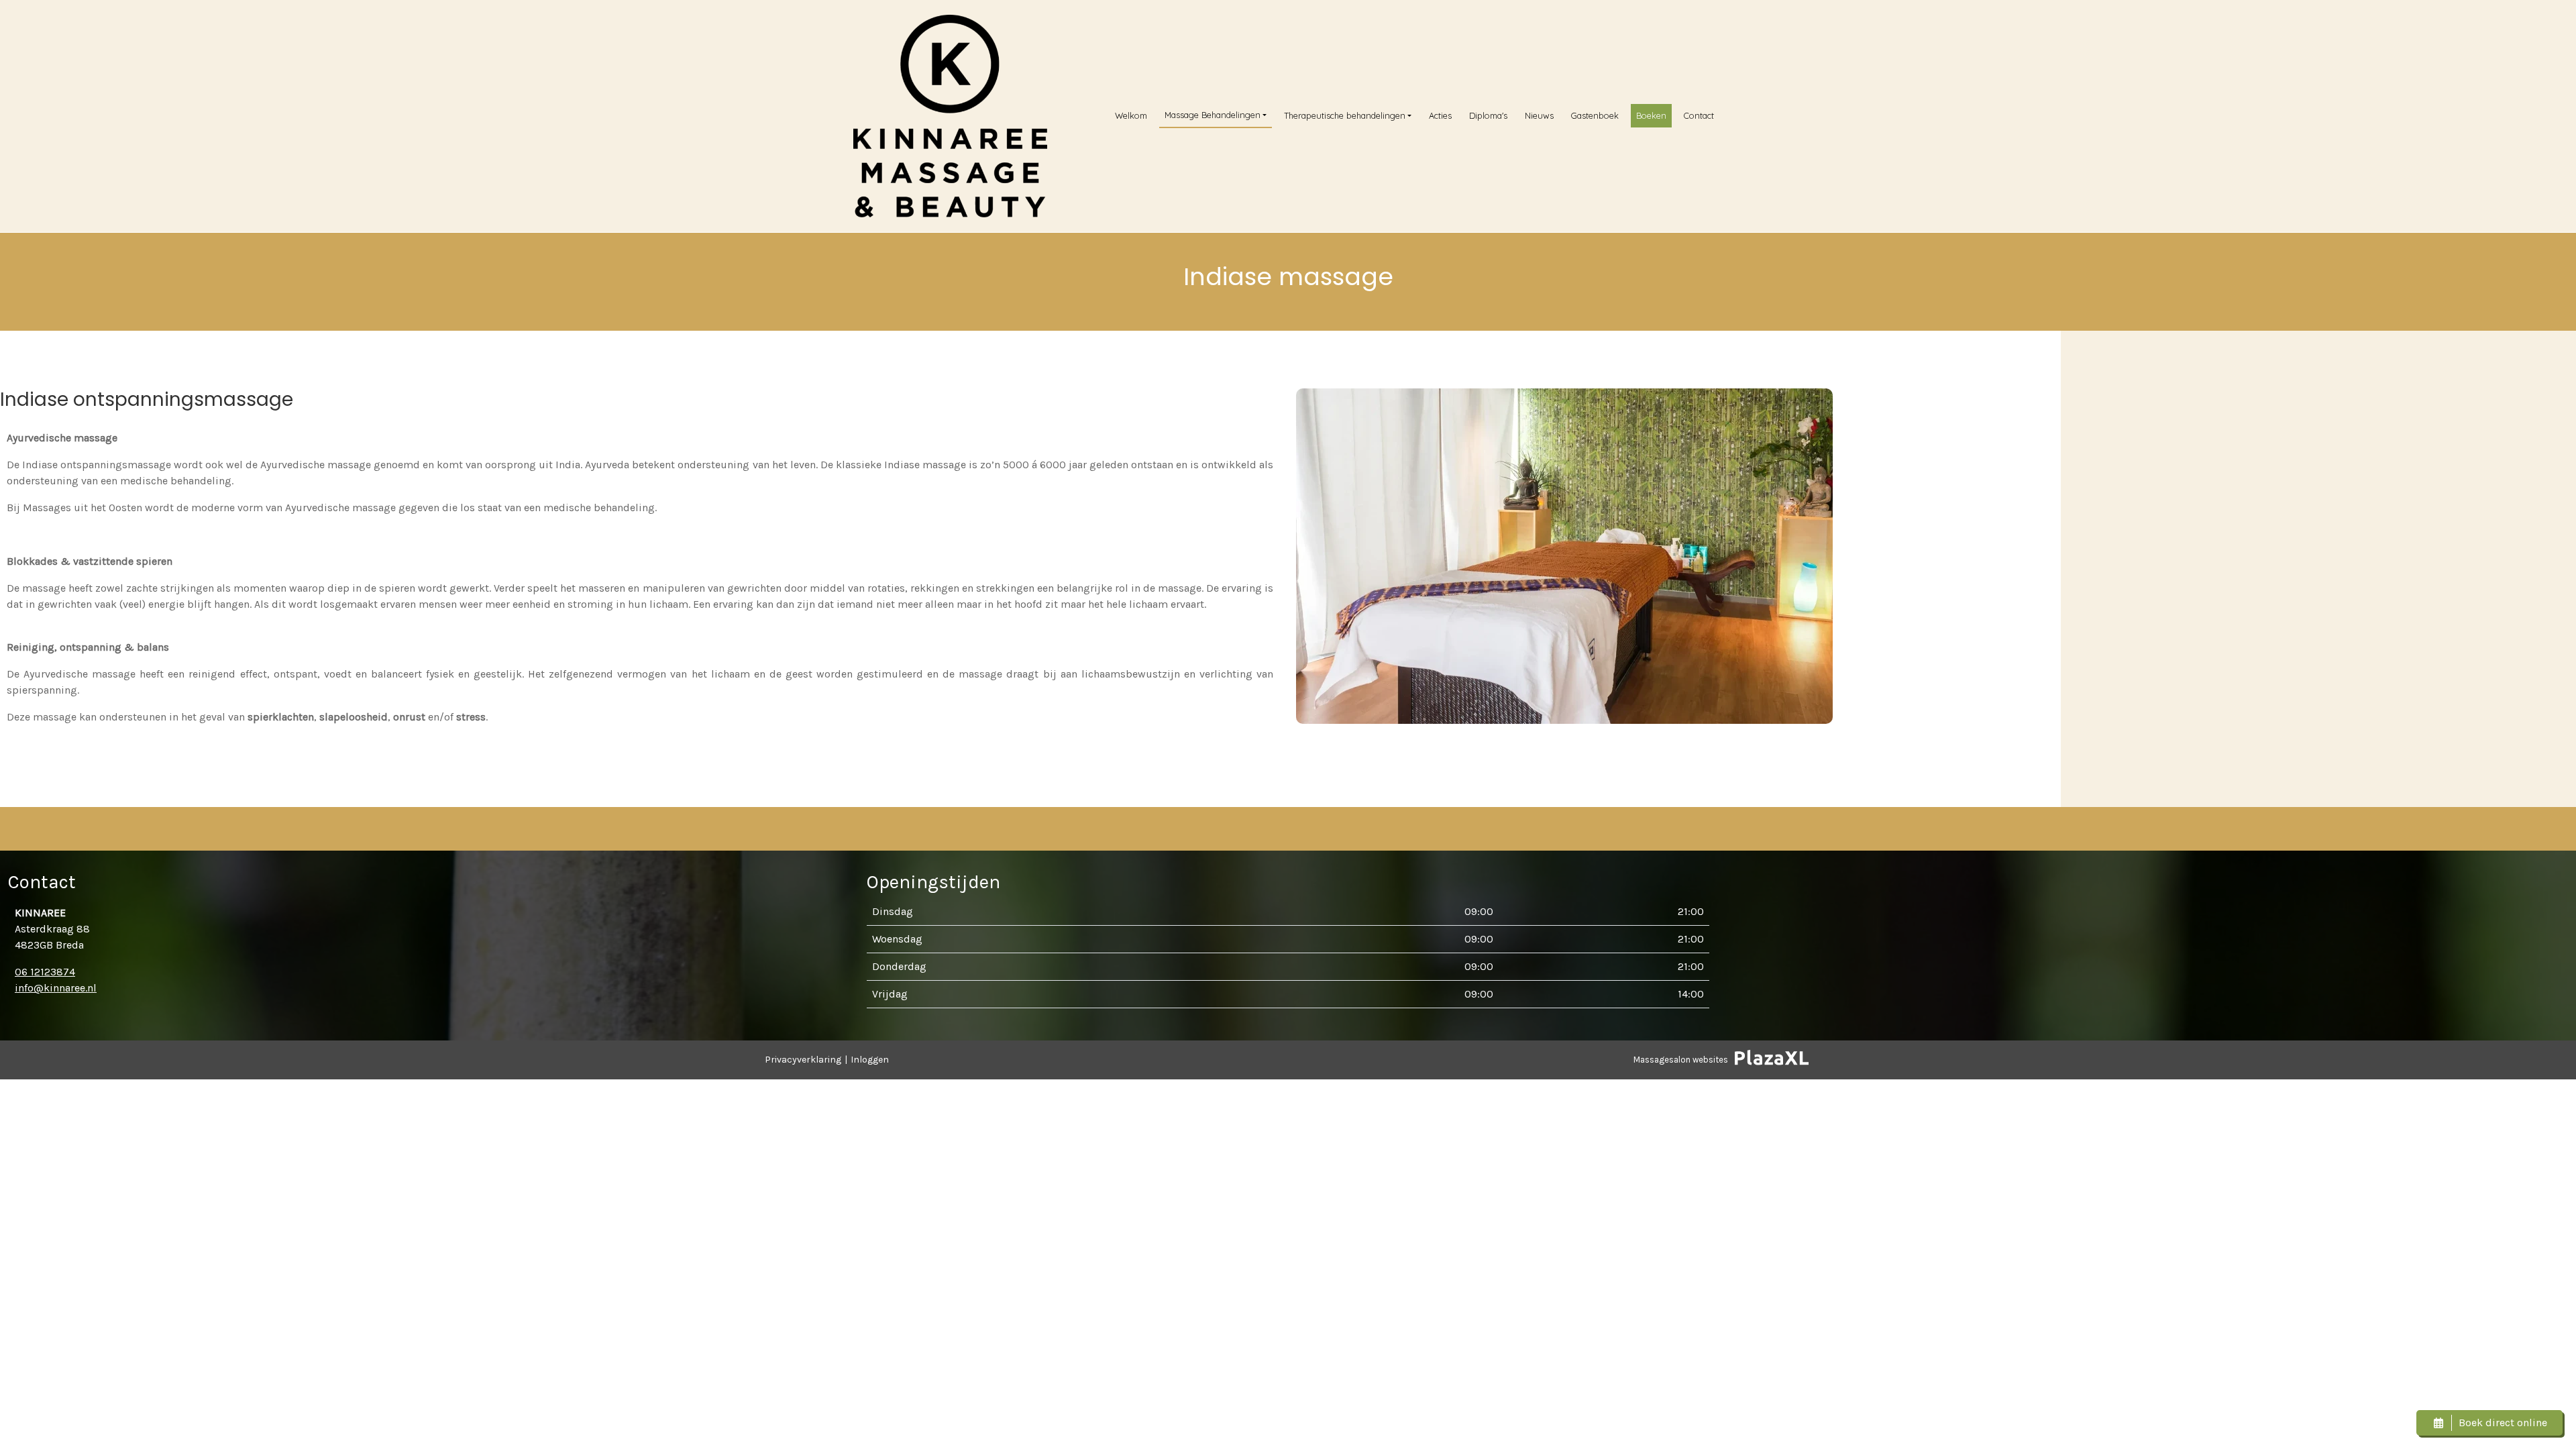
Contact (1699, 115)
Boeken (1651, 115)
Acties (1440, 115)
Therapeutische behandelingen (1345, 115)
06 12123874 (45, 972)
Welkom (1131, 115)
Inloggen (870, 1060)
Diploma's (1488, 115)
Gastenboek (1595, 115)
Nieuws (1539, 115)
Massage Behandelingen (1213, 115)
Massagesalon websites (1681, 1060)
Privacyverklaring (803, 1060)
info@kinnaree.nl (56, 988)
